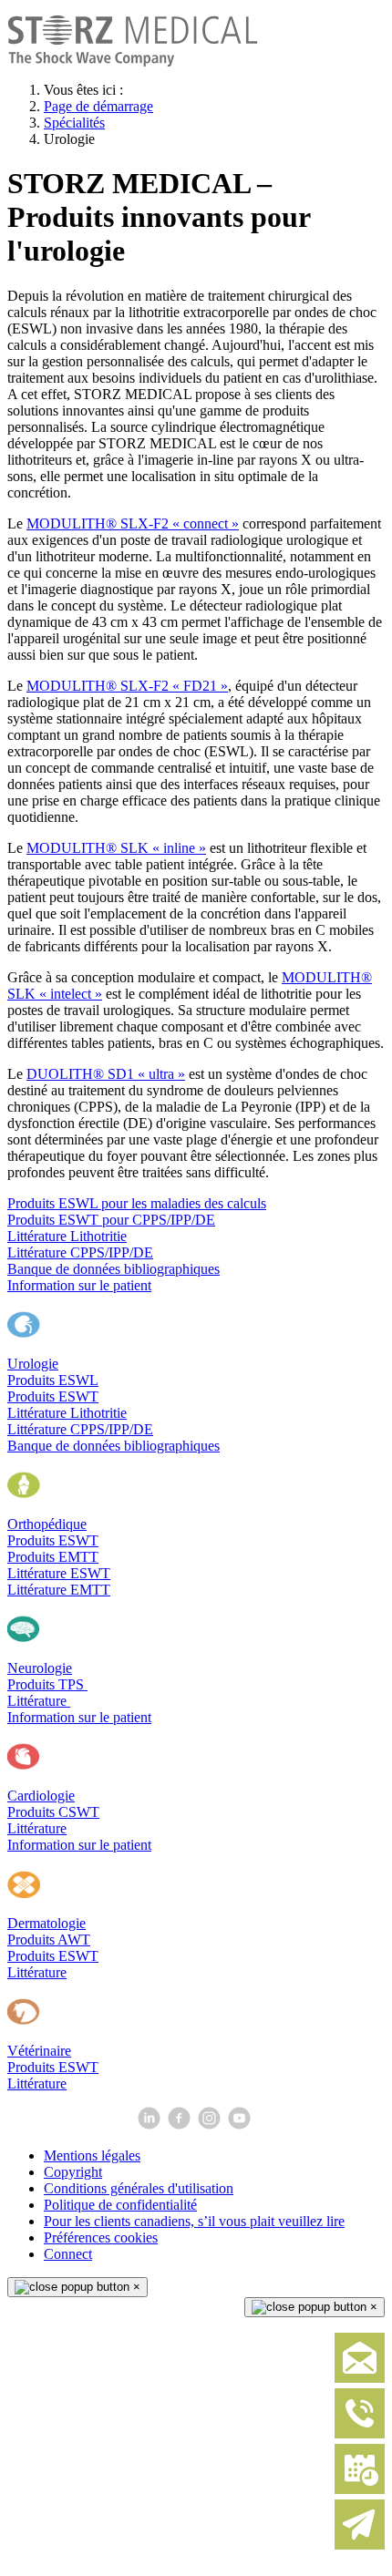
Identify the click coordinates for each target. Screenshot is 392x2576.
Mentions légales (92, 2155)
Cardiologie (41, 1796)
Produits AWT (49, 1940)
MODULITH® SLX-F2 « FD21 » (127, 686)
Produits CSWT (53, 1812)
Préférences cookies (101, 2237)
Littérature (39, 1701)
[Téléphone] (360, 2434)
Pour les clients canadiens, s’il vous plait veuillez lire (194, 2221)
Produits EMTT (53, 1557)
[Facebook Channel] (181, 2124)
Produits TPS (47, 1684)
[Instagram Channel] (211, 2124)
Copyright (73, 2172)
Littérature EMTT (59, 1590)
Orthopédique (47, 1524)
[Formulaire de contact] (360, 2379)
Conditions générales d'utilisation (139, 2188)
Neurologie (40, 1668)
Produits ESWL (53, 1380)
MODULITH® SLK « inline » (116, 848)
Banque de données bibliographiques (113, 1269)
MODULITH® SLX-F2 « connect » (133, 523)
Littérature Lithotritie (67, 1236)
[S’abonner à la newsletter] (360, 2545)
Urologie (33, 1364)
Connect (68, 2254)
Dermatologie (46, 1923)
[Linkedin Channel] (151, 2124)
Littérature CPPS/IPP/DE (80, 1252)
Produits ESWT (53, 1396)
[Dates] (360, 2490)
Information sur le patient (79, 1285)
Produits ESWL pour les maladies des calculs (137, 1203)
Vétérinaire (39, 2051)
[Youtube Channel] (241, 2124)
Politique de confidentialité (120, 2205)
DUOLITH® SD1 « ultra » (106, 1074)
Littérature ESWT (59, 1573)
